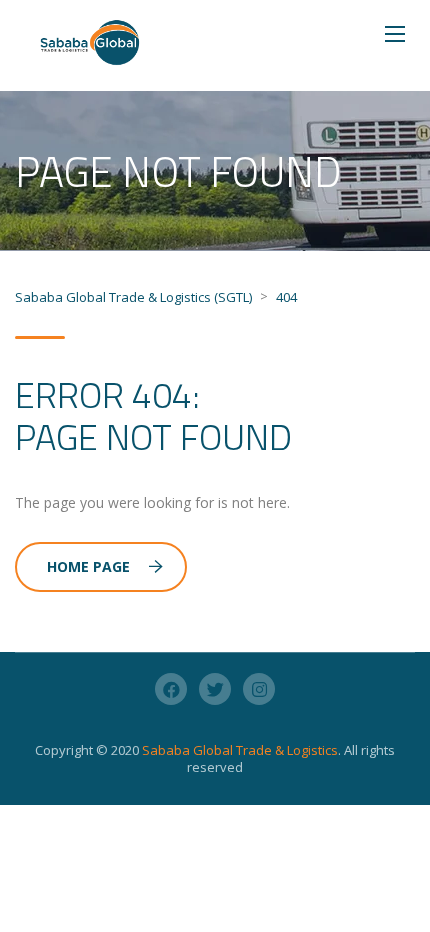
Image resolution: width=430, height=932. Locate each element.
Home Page (88, 566)
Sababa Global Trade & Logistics (240, 750)
